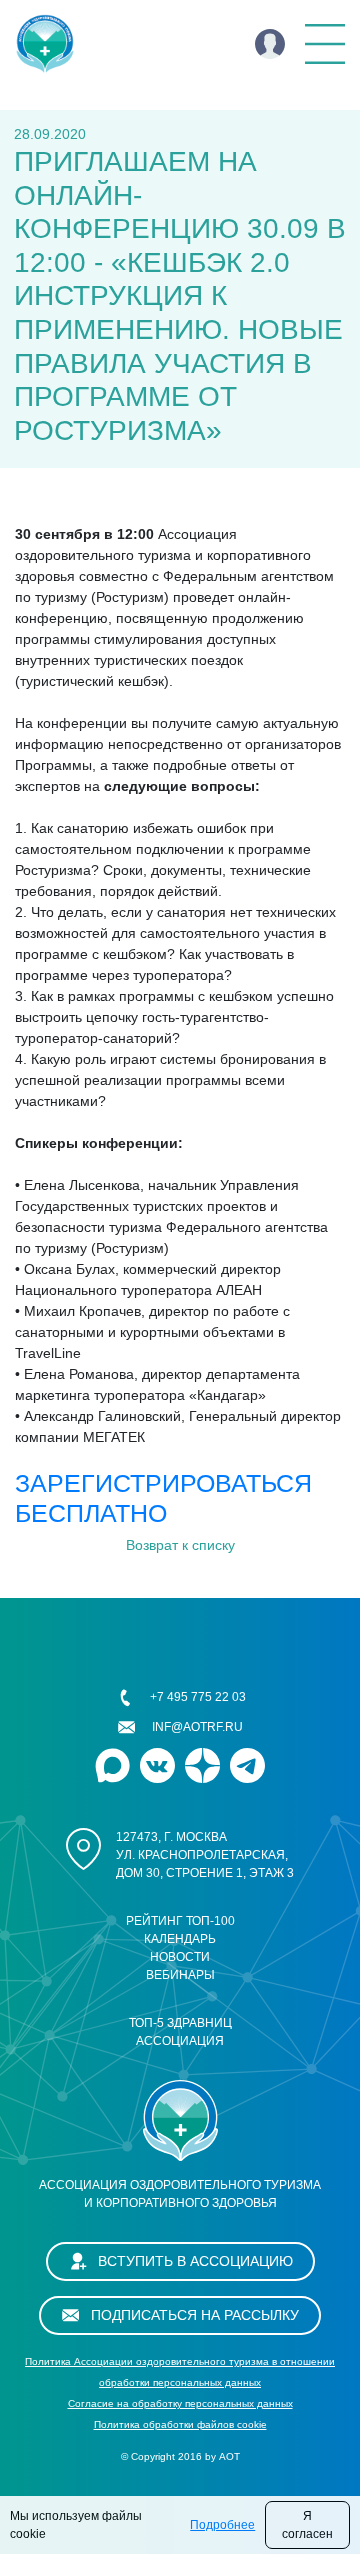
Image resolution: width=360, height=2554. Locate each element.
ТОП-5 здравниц (180, 2023)
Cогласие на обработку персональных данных (180, 2403)
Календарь (180, 1939)
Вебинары (180, 1975)
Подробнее (222, 2525)
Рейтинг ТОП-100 (180, 1921)
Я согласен (307, 2525)
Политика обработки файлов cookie (180, 2424)
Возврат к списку (180, 1545)
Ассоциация (180, 2041)
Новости (180, 1957)
